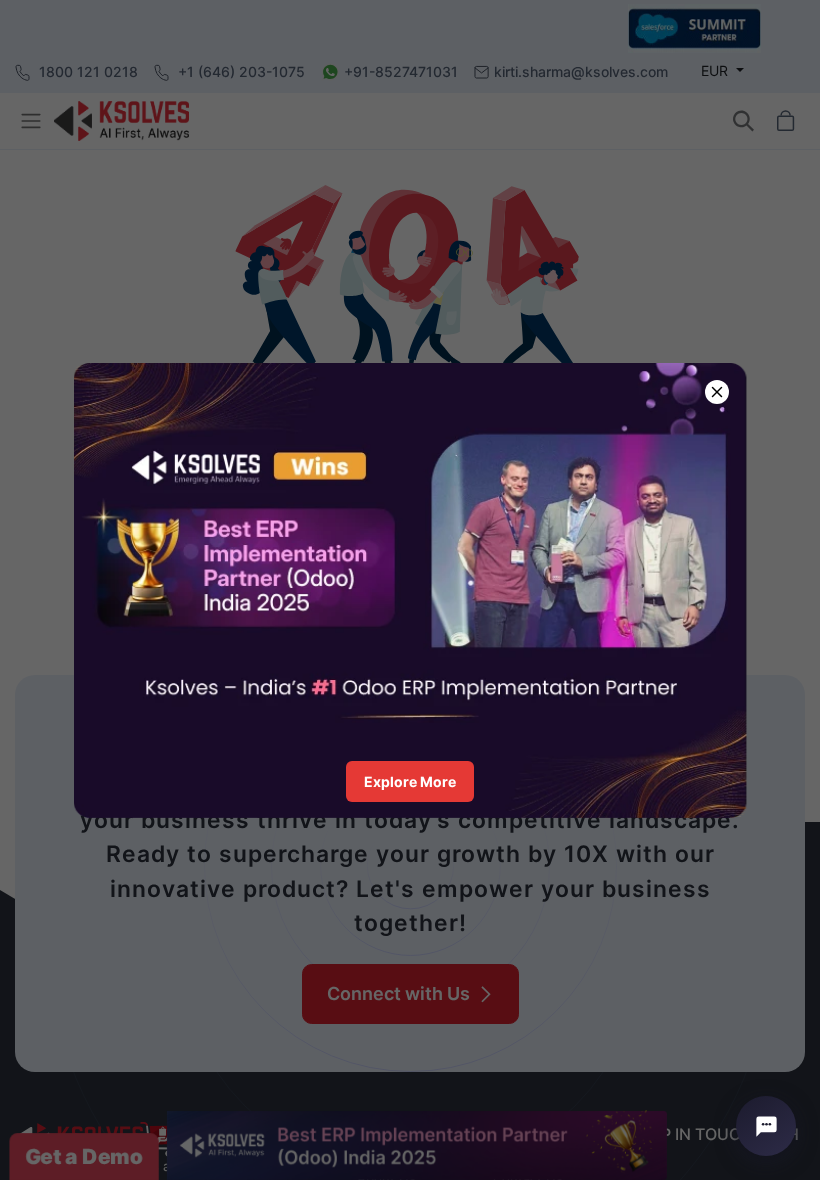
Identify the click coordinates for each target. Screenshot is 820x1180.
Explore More (410, 781)
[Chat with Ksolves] (766, 1126)
